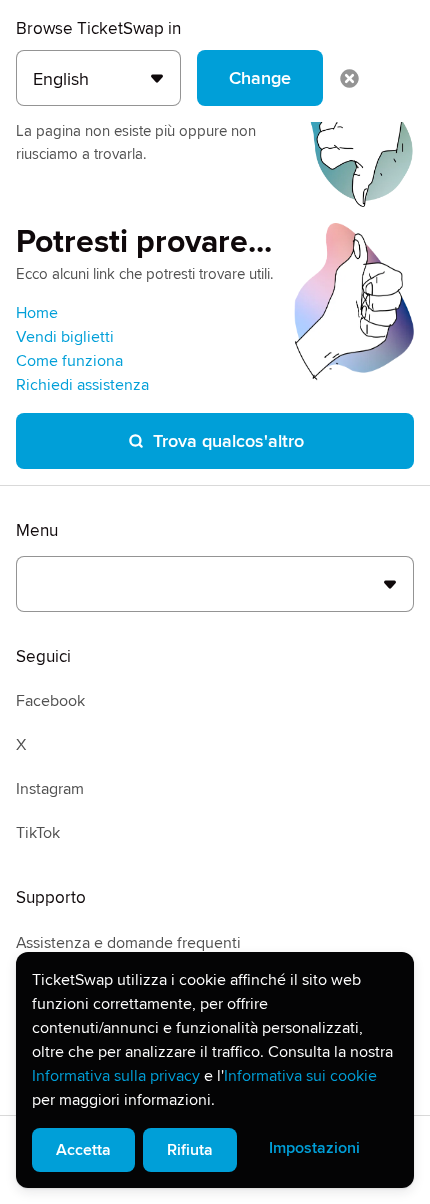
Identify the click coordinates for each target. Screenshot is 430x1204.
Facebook (50, 701)
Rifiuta (190, 1150)
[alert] (215, 1070)
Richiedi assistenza (82, 385)
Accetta (83, 1150)
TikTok (38, 833)
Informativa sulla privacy (116, 1076)
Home (37, 313)
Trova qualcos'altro (228, 441)
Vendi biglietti (65, 337)
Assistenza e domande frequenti (128, 943)
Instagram (50, 789)
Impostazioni (314, 1148)
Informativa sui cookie (300, 1076)
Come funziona (69, 361)
